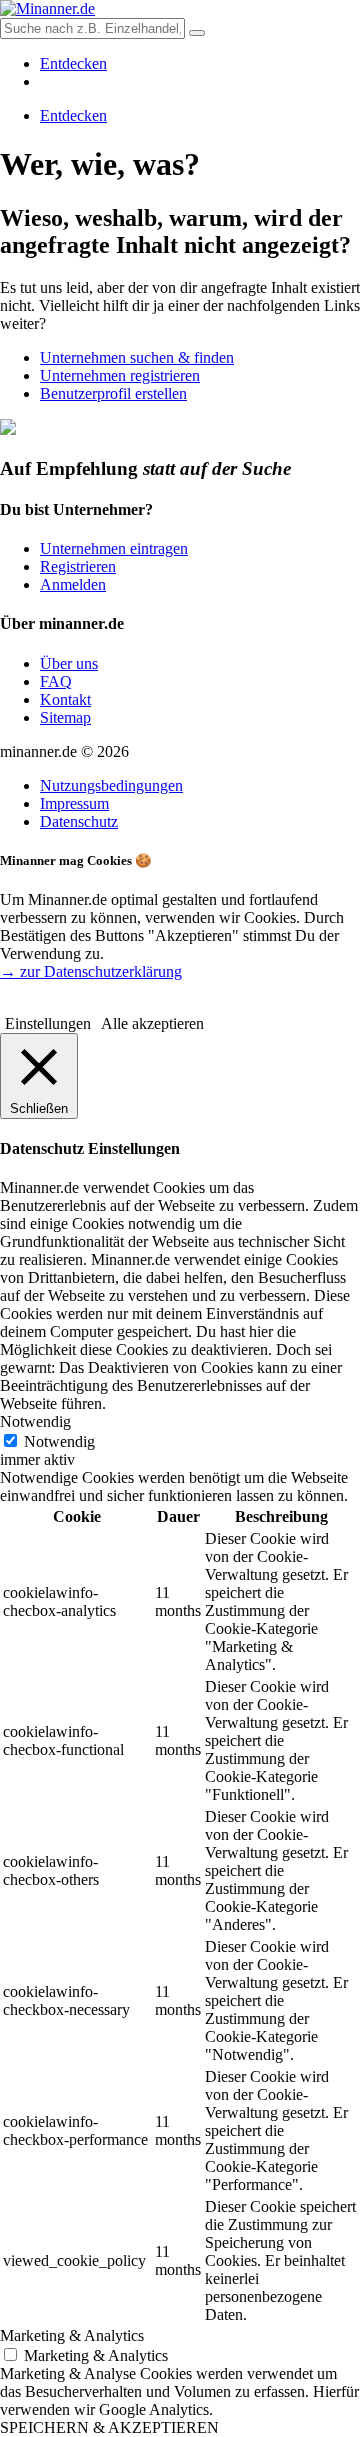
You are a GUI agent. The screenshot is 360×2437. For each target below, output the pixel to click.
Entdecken (73, 63)
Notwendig (59, 1441)
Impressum (74, 803)
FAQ (56, 681)
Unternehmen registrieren (120, 375)
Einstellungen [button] (48, 1023)
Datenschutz (79, 821)
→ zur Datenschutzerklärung (91, 971)
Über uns (69, 663)
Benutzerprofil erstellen (113, 393)
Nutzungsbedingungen (111, 785)
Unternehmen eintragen (114, 548)
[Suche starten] (197, 33)
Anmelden (73, 584)
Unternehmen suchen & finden (137, 357)
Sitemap (65, 717)
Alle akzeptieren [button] (152, 1023)
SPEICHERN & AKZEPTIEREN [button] (109, 2427)
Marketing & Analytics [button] (72, 2335)
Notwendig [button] (35, 1421)
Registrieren (78, 566)
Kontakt (65, 699)
